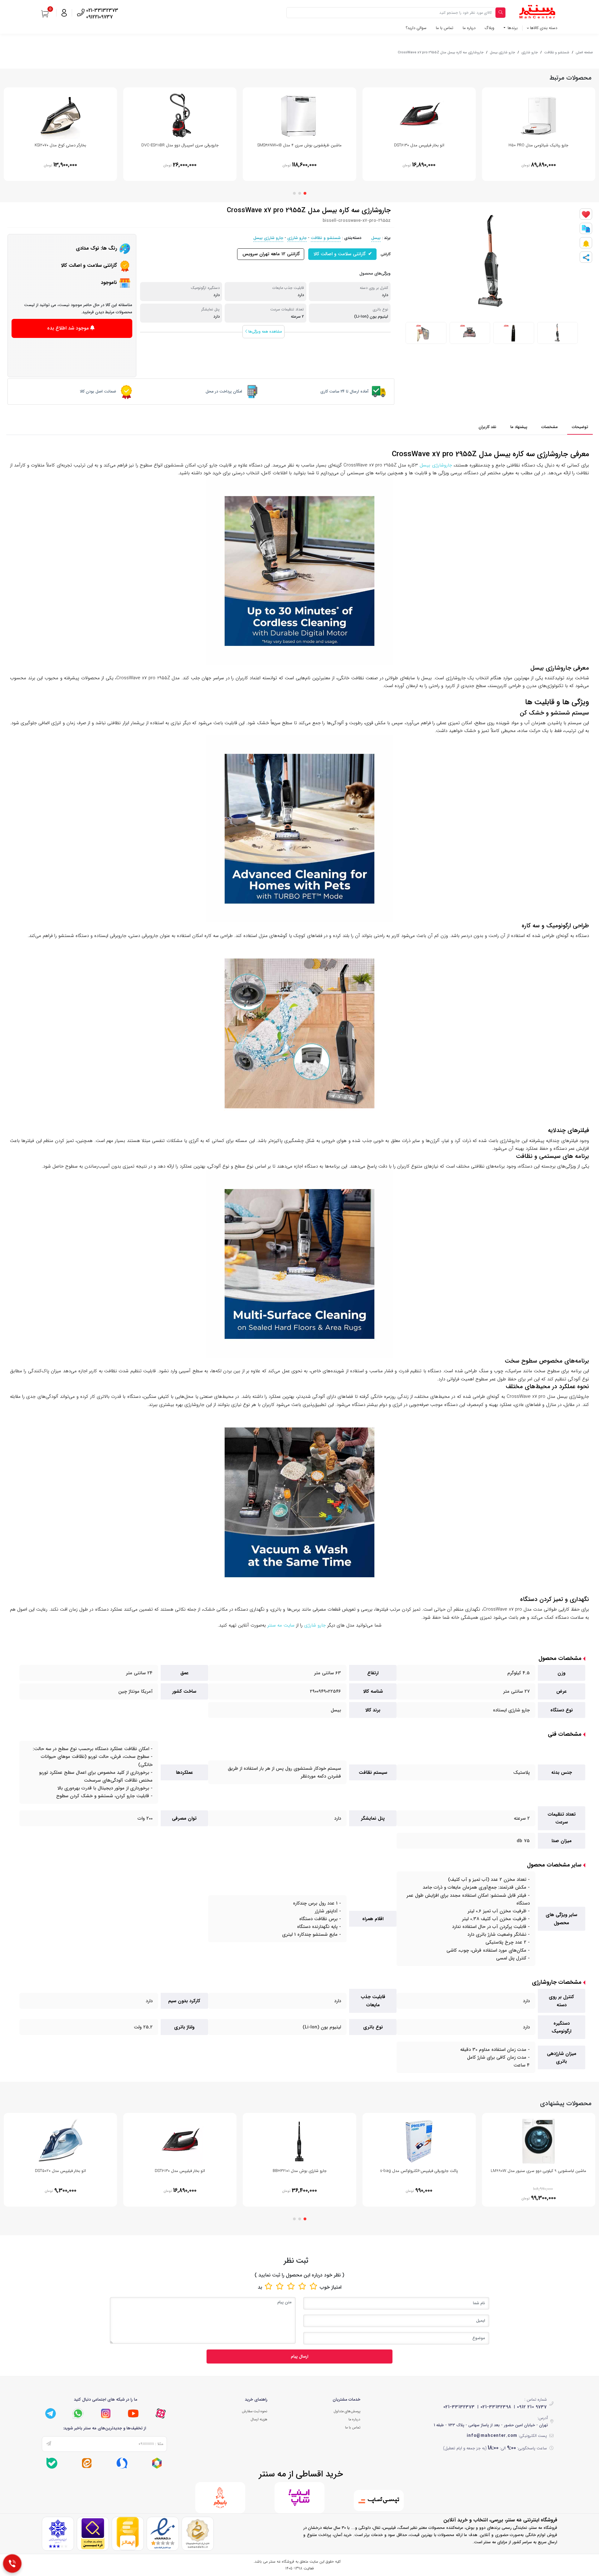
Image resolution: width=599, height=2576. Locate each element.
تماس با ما (445, 28)
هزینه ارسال (259, 2419)
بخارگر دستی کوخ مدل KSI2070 (60, 145)
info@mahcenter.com (492, 2436)
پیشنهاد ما (519, 427)
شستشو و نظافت (557, 52)
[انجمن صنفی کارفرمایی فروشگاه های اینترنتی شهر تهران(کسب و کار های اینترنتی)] (58, 2534)
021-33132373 (459, 2407)
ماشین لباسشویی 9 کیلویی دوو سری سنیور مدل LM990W (538, 2171)
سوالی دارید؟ (416, 28)
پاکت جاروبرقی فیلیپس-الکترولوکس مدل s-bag (419, 2171)
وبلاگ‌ (489, 28)
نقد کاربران (487, 427)
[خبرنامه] (49, 2444)
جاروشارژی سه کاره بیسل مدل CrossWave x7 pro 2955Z (441, 52)
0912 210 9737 (532, 2407)
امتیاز (336, 2287)
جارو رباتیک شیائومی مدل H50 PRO (538, 145)
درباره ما (469, 28)
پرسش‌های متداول (347, 2411)
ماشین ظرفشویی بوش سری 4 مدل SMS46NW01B (299, 145)
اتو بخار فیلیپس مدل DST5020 (60, 2171)
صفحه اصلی (584, 52)
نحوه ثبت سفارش (255, 2411)
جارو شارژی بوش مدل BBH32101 (300, 2171)
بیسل (376, 238)
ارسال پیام (299, 2356)
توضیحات (580, 427)
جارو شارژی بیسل (502, 52)
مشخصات (550, 427)
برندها (512, 28)
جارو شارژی (530, 52)
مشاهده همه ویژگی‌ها (264, 332)
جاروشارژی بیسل (436, 465)
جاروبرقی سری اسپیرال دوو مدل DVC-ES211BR (180, 145)
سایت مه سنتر (281, 1625)
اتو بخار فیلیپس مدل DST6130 (419, 145)
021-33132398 (496, 2407)
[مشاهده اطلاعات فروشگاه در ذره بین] (93, 2534)
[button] (305, 193)
